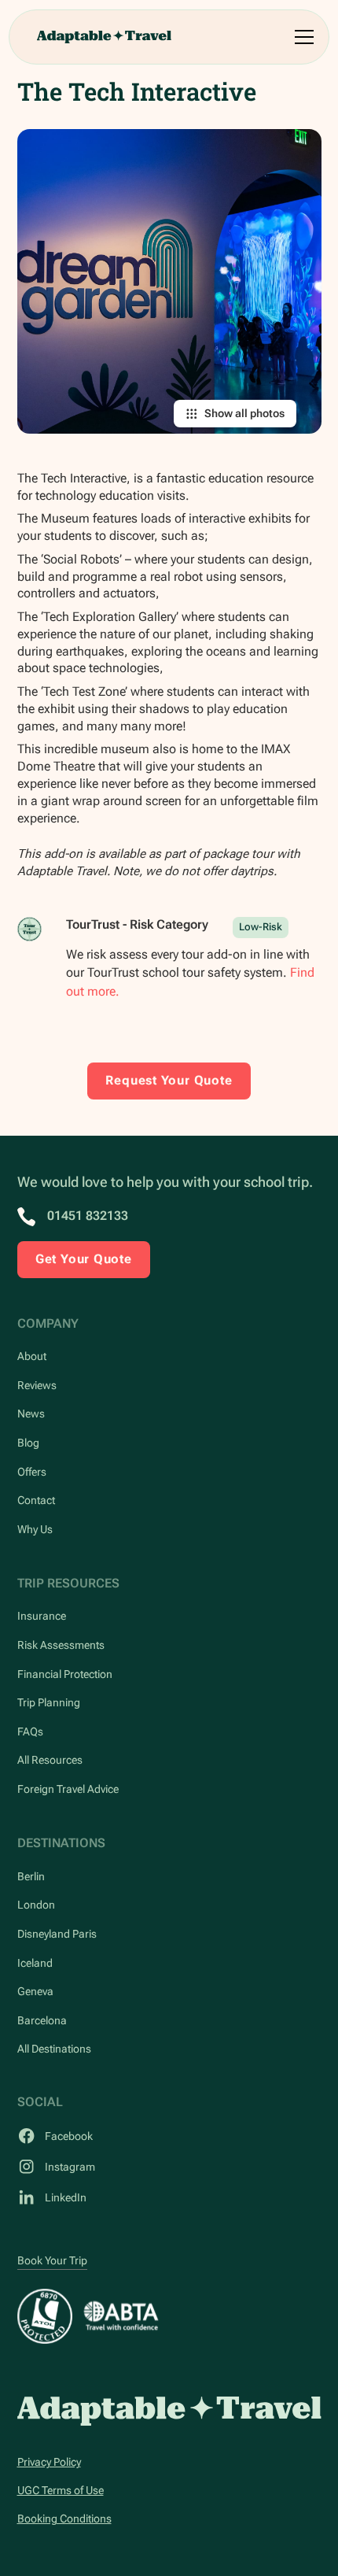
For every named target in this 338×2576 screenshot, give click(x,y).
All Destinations (54, 2049)
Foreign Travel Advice (68, 1789)
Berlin (31, 1876)
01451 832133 (88, 1216)
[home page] (169, 2411)
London (36, 1905)
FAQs (30, 1732)
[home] (104, 37)
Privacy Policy (49, 2462)
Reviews (37, 1385)
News (31, 1414)
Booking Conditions (64, 2519)
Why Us (35, 1529)
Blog (28, 1443)
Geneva (35, 1991)
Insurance (42, 1616)
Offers (32, 1472)
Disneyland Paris (57, 1934)
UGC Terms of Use (61, 2490)
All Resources (50, 1760)
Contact (36, 1500)
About (32, 1356)
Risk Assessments (61, 1645)
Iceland (35, 1963)
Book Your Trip (52, 2260)
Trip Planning (49, 1702)
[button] (301, 37)
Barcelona (42, 2020)
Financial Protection (65, 1674)
